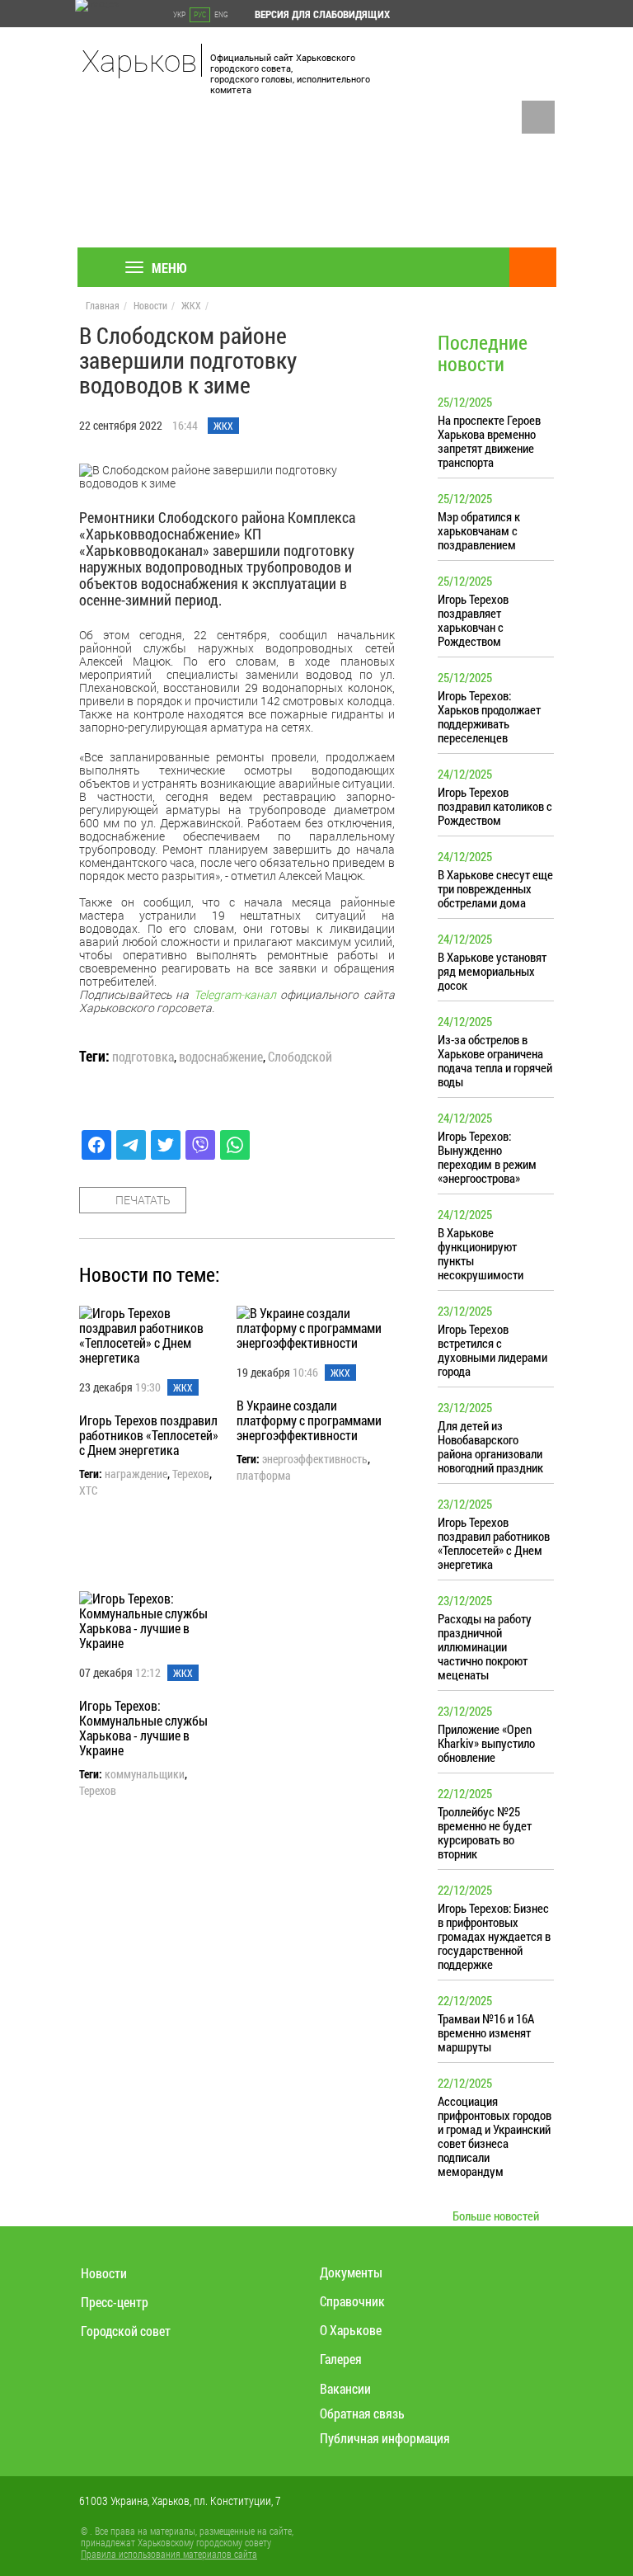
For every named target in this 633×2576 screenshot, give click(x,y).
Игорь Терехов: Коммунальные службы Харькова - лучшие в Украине (143, 1728)
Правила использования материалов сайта (169, 2554)
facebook (538, 117)
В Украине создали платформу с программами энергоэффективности (309, 1420)
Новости (150, 305)
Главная (103, 305)
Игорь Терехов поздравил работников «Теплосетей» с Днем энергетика (149, 1435)
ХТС (88, 1491)
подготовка (143, 1057)
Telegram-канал (235, 994)
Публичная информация (385, 2438)
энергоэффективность (315, 1459)
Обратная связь (362, 2413)
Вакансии (345, 2388)
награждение (136, 1474)
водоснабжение (221, 1057)
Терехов (191, 1474)
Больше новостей (496, 2216)
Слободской (300, 1057)
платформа (264, 1476)
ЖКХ (191, 305)
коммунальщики (145, 1774)
